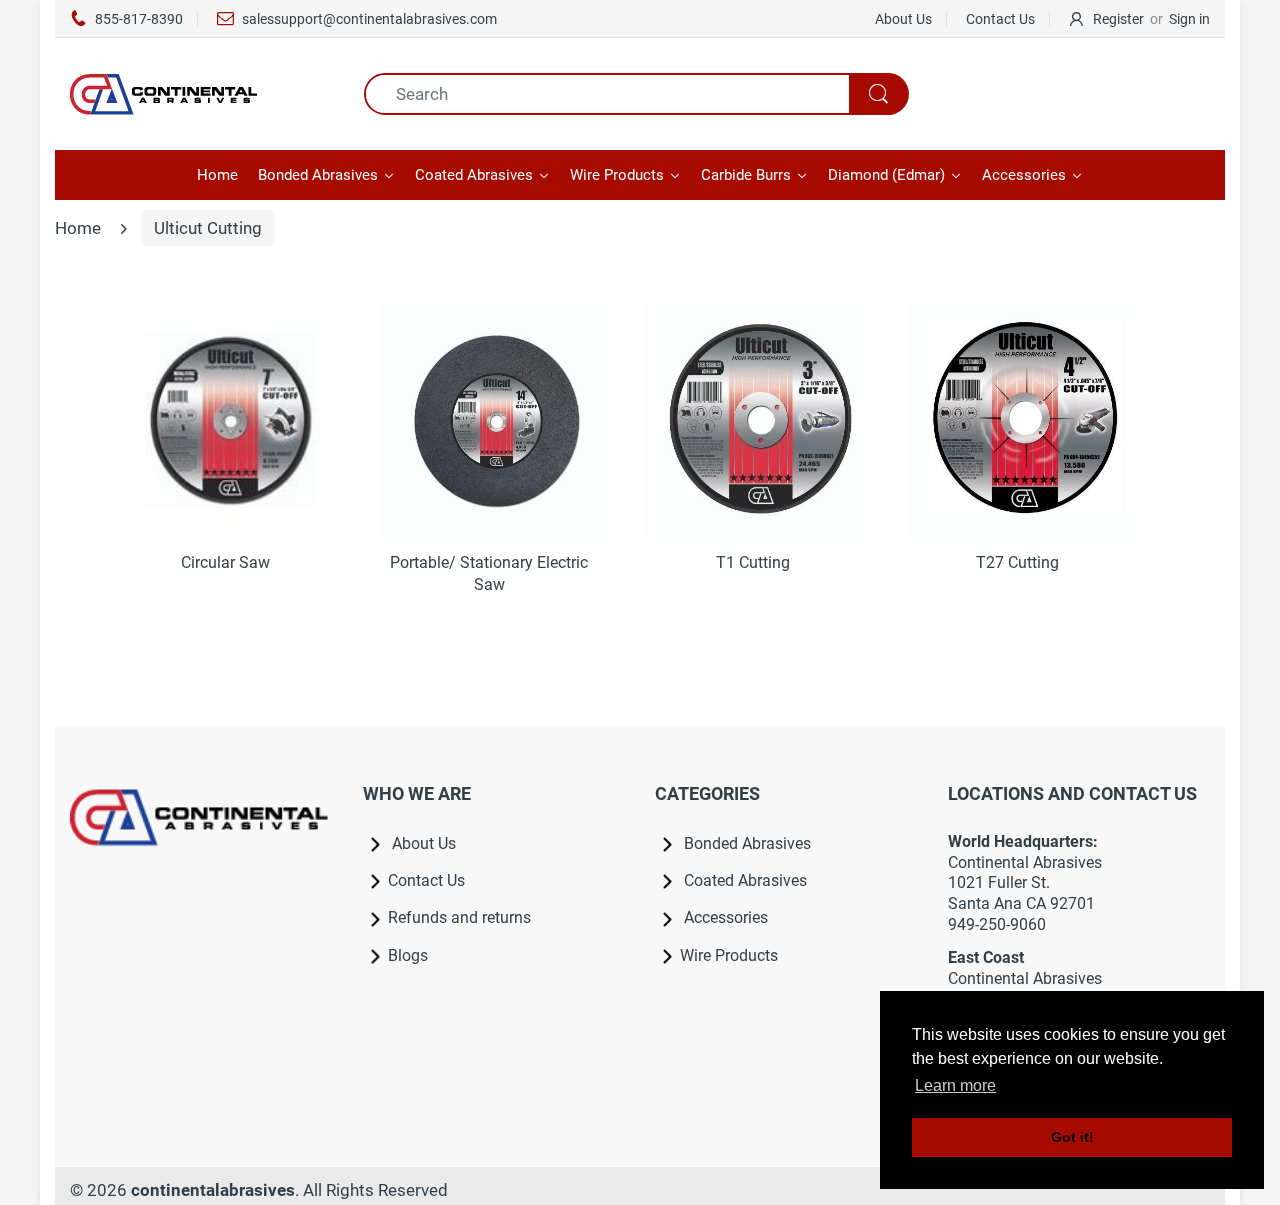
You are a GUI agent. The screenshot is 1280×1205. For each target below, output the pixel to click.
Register (1118, 19)
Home (78, 228)
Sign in (1189, 19)
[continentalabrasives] (202, 94)
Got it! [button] (1072, 1137)
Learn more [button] (955, 1085)
